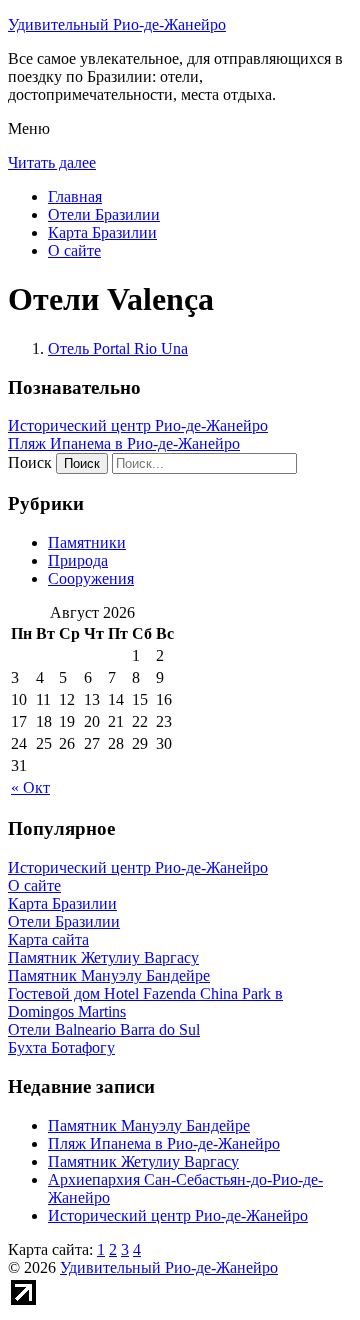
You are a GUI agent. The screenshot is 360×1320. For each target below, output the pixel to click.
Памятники (87, 542)
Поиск (30, 462)
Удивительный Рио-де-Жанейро (117, 24)
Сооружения (91, 578)
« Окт (30, 787)
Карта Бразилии (102, 232)
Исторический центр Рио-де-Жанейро (138, 425)
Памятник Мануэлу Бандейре (149, 1125)
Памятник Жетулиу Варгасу (143, 1161)
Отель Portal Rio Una (118, 348)
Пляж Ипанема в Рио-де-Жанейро (124, 443)
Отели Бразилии (104, 214)
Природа (78, 560)
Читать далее (52, 162)
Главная (75, 196)
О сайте (74, 250)
